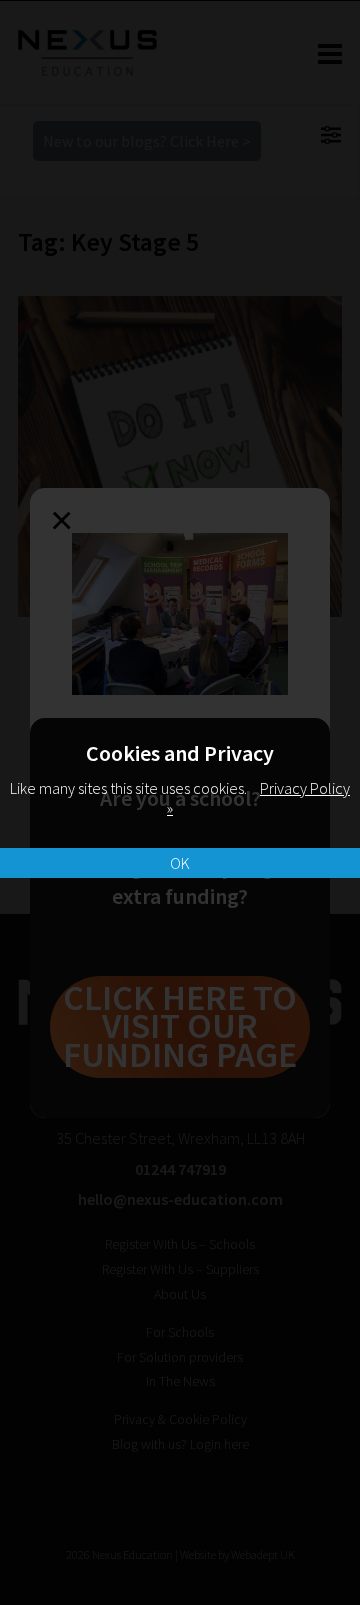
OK (180, 863)
